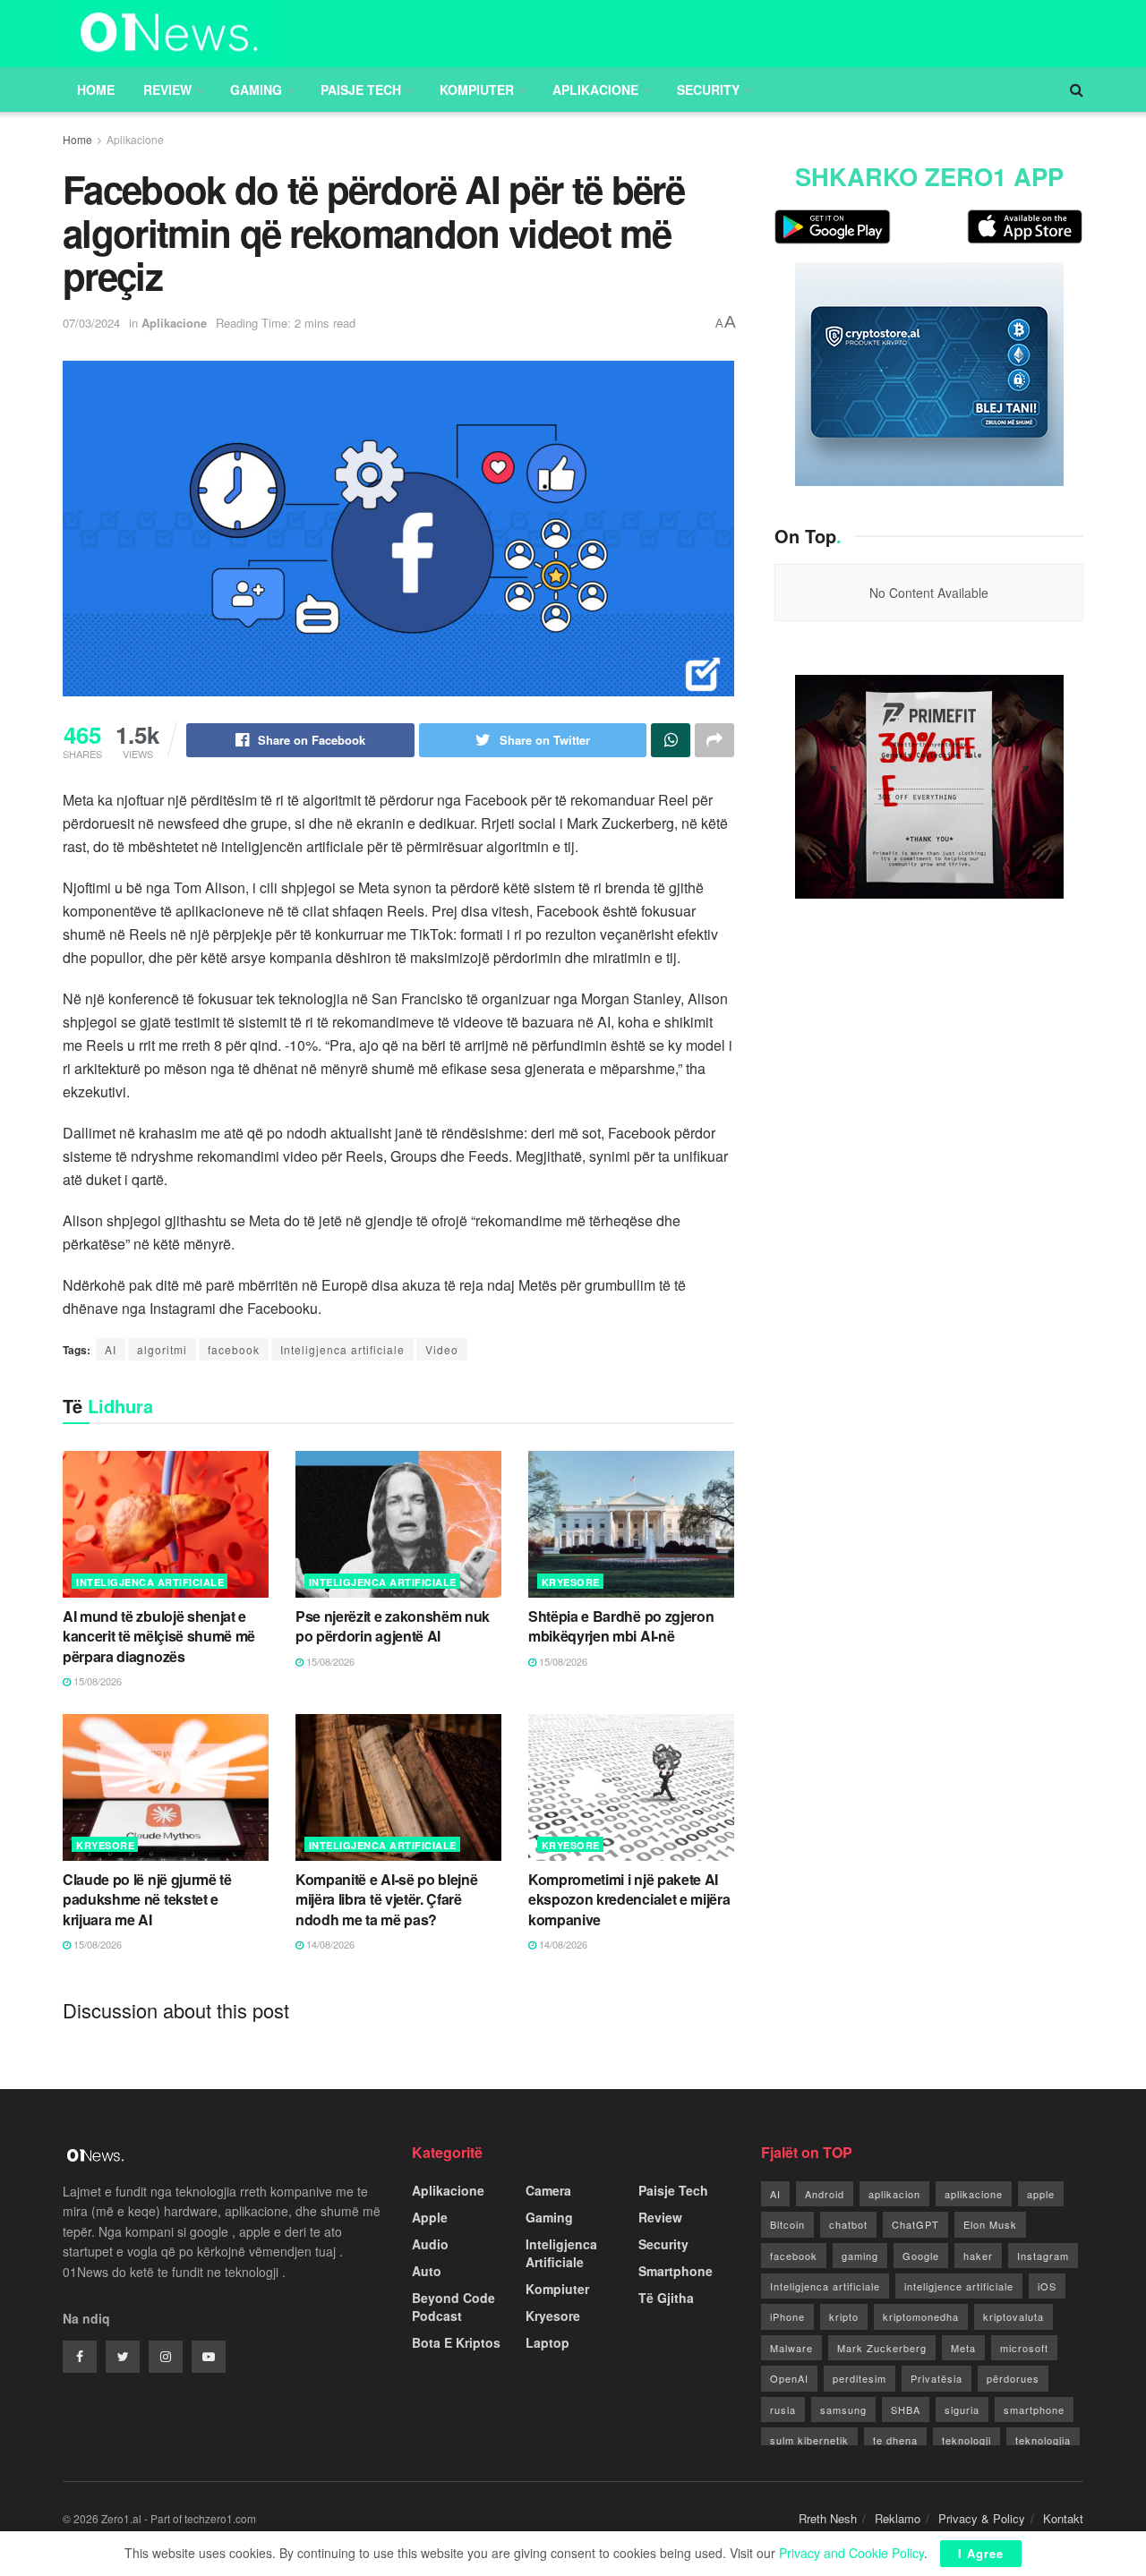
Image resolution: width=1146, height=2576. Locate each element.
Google (921, 2256)
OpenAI (789, 2378)
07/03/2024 (91, 323)
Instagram (1043, 2256)
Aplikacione (595, 90)
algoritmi (162, 1349)
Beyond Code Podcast (453, 2307)
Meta (963, 2348)
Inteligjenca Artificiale (150, 1582)
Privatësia (936, 2378)
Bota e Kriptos (456, 2342)
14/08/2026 (329, 1944)
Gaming (256, 90)
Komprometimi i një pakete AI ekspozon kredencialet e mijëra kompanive (629, 1899)
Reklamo (898, 2518)
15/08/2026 (96, 1681)
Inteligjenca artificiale (342, 1349)
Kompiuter (477, 90)
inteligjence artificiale (959, 2286)
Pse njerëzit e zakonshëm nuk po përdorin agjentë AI (393, 1626)
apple (1041, 2194)
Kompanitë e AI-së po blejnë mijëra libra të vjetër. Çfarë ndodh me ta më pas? (386, 1899)
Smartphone (676, 2271)
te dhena (895, 2440)
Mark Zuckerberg (882, 2348)
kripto (844, 2316)
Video (442, 1349)
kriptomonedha (921, 2316)
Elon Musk (990, 2224)
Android (825, 2194)
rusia (783, 2410)
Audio (430, 2244)
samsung (843, 2410)
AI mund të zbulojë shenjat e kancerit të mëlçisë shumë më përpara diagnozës (159, 1636)
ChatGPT (915, 2224)
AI (111, 1349)
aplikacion (894, 2194)
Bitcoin (787, 2224)
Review (167, 90)
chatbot (848, 2224)
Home (96, 90)
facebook (234, 1349)
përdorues (1013, 2378)
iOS (1047, 2286)
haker (978, 2256)
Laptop (547, 2342)
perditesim (859, 2378)
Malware (791, 2348)
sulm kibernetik (809, 2440)
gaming (860, 2256)
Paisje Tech (361, 90)
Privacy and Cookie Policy (851, 2553)
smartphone (1034, 2410)
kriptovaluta (1013, 2316)
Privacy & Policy (982, 2518)
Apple (430, 2217)
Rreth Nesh (828, 2518)
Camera (548, 2190)
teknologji (966, 2440)
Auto (427, 2271)
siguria (962, 2410)
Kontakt (1063, 2518)
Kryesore (571, 1582)
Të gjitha (666, 2298)
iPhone (787, 2316)
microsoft (1024, 2348)
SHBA (906, 2410)
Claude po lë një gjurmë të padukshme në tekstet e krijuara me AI (147, 1899)
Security (708, 90)
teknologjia (1043, 2440)
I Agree (981, 2553)
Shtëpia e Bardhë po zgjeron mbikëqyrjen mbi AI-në (621, 1626)
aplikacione (974, 2194)
